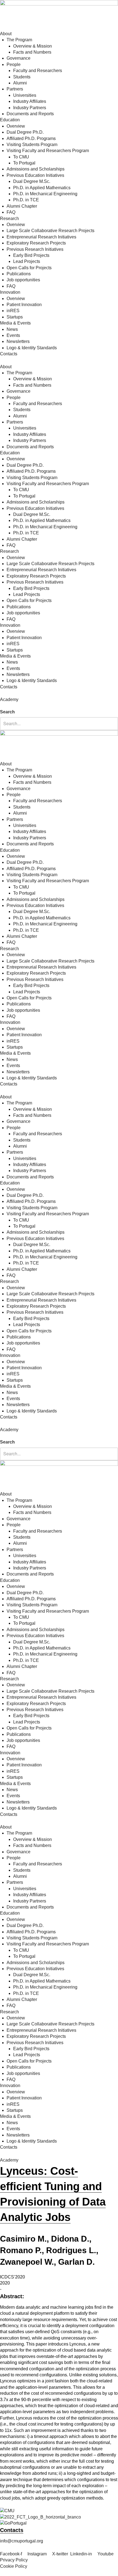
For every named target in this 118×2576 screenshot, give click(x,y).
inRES (13, 311)
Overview (16, 126)
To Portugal (24, 163)
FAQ (11, 212)
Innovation (10, 292)
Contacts (9, 354)
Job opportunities (23, 280)
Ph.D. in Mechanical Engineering (45, 194)
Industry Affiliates (30, 101)
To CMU (21, 157)
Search (7, 712)
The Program (19, 40)
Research (9, 218)
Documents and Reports (30, 114)
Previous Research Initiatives (35, 249)
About (6, 34)
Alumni (20, 83)
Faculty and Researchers (38, 71)
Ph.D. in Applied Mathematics (42, 188)
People (14, 64)
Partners (15, 89)
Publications (19, 274)
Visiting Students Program (32, 145)
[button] (59, 706)
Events (13, 335)
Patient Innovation (24, 305)
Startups (15, 317)
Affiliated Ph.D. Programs (31, 138)
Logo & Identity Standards (32, 348)
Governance (19, 58)
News (12, 329)
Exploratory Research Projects (36, 243)
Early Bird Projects (31, 255)
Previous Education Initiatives (35, 175)
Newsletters (18, 341)
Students (22, 77)
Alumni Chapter (22, 206)
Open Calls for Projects (29, 268)
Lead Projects (27, 261)
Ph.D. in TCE (26, 200)
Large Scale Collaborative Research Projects (50, 231)
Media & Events (15, 323)
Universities (25, 95)
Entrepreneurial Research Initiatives (41, 237)
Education (10, 120)
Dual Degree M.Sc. (32, 181)
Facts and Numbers (32, 52)
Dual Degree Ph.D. (25, 132)
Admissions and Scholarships (36, 169)
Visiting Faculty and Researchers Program (48, 151)
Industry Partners (30, 108)
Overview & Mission (33, 46)
